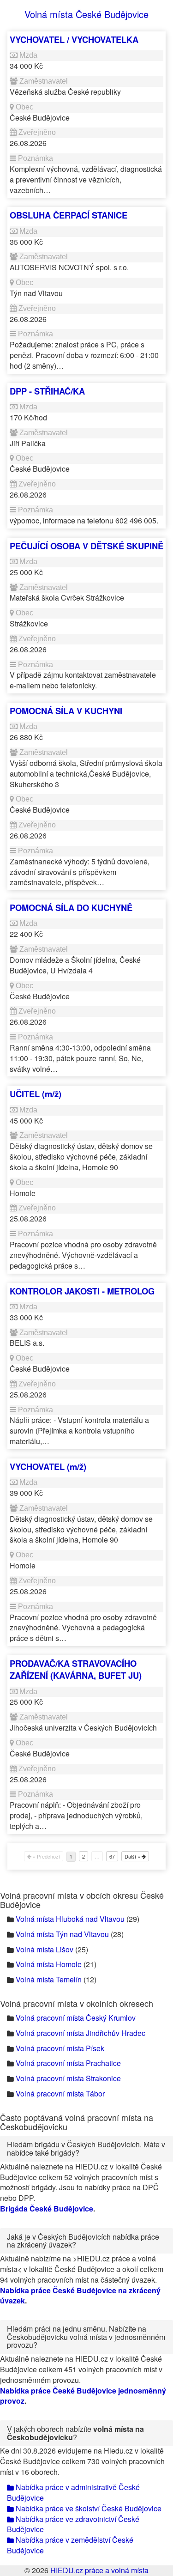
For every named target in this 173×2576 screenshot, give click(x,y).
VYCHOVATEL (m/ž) (48, 1467)
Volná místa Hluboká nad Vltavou (70, 1919)
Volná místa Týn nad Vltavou (62, 1934)
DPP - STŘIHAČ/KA (47, 391)
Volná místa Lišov (45, 1949)
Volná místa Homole (49, 1964)
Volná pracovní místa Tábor (60, 2093)
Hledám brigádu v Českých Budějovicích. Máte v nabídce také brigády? (86, 2148)
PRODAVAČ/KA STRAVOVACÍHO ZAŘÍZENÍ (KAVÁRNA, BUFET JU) (76, 1669)
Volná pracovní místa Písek (60, 2048)
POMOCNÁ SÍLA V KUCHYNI (66, 711)
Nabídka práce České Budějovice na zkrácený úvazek (80, 2296)
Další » (133, 1856)
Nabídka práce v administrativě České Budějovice (73, 2492)
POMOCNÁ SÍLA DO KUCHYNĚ (71, 908)
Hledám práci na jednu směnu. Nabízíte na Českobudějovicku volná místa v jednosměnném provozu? (86, 2337)
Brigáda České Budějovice (47, 2208)
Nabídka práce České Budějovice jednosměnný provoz (83, 2396)
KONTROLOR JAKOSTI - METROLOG (82, 1291)
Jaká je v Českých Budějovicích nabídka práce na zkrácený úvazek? (83, 2241)
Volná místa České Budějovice (86, 14)
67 (112, 1856)
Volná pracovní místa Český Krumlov (76, 2018)
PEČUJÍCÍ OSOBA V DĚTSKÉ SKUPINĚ (86, 546)
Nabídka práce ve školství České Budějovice (88, 2508)
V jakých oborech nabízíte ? (75, 2433)
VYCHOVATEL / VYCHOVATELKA (74, 39)
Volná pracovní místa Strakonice (68, 2078)
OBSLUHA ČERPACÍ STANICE (69, 215)
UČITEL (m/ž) (36, 1094)
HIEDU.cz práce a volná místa (99, 2570)
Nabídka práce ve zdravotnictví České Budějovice (73, 2524)
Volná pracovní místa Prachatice (68, 2063)
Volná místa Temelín (49, 1979)
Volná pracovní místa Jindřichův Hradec (81, 2033)
